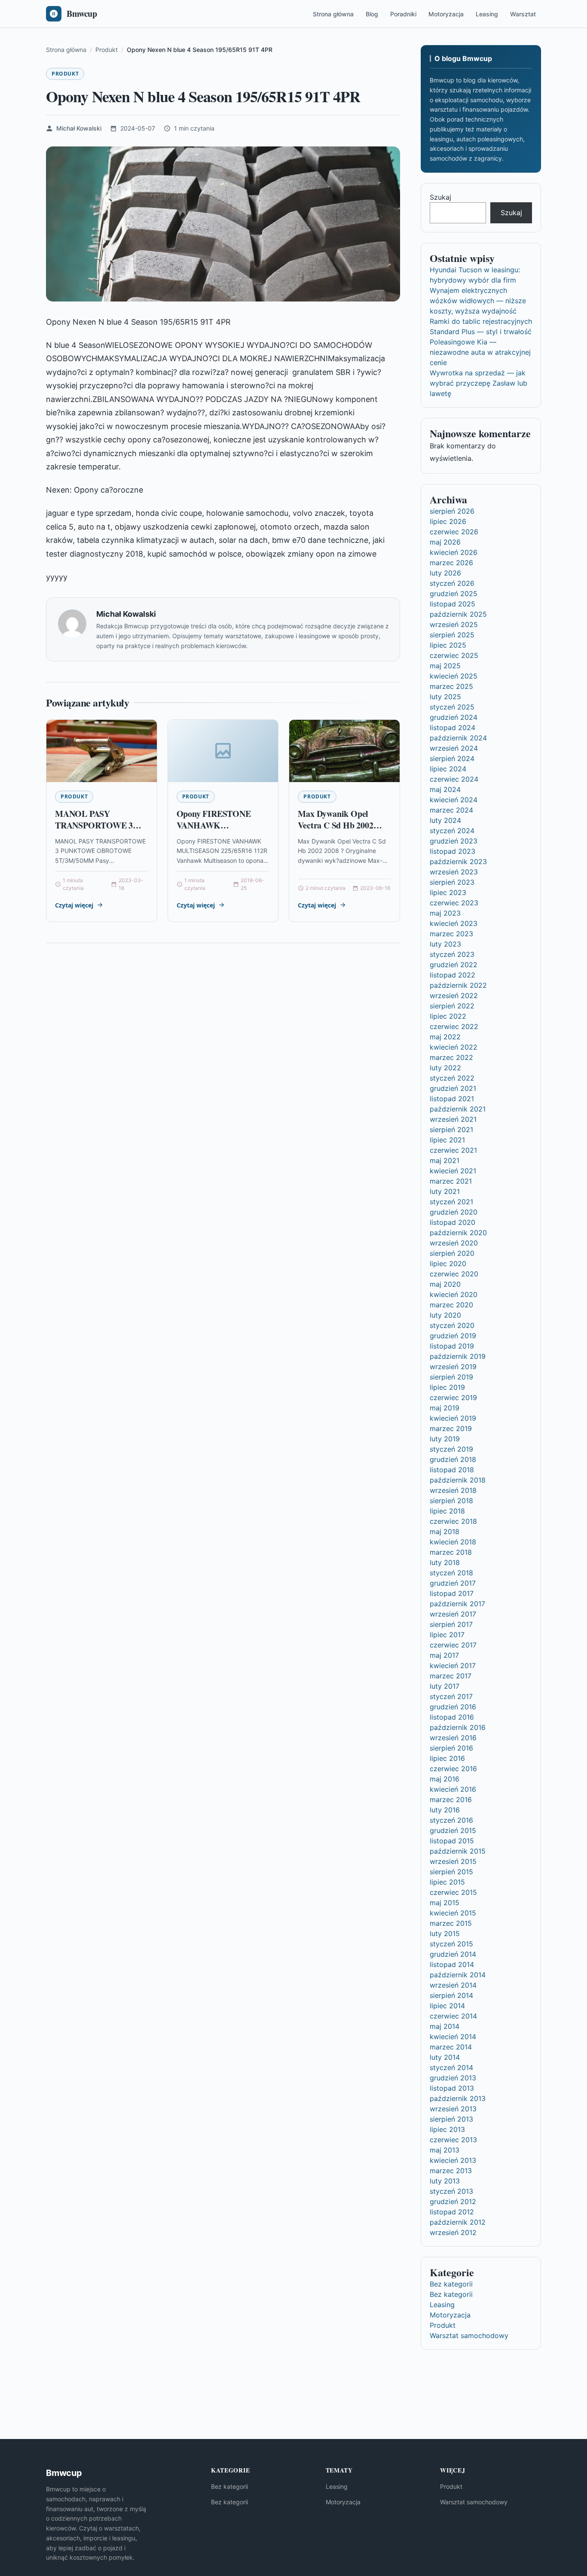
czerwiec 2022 (454, 1026)
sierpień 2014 (451, 1995)
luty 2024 (445, 820)
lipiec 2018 (447, 1511)
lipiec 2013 (447, 2129)
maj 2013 (445, 2150)
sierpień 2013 (451, 2119)
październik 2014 (458, 1975)
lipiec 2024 (448, 769)
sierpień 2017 (451, 1624)
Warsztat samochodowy (469, 2335)
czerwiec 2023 (454, 903)
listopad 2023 (452, 851)
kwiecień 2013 (453, 2160)
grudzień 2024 (454, 717)
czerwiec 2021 (453, 1150)
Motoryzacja (446, 14)
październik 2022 (458, 985)
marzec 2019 (451, 1428)
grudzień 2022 (454, 965)
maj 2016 (445, 1779)
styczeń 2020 (452, 1325)
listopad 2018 (452, 1470)
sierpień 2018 (451, 1501)
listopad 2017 (452, 1593)
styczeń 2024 (452, 831)
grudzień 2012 (453, 2201)
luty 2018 (445, 1562)
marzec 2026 (451, 563)
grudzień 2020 (454, 1212)
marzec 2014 (451, 2047)
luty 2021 (445, 1191)
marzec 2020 (451, 1305)
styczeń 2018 (451, 1573)
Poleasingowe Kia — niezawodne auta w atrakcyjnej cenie (480, 352)
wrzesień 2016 (453, 1738)
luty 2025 (445, 697)
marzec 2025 (451, 686)
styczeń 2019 (451, 1449)
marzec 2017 (451, 1676)
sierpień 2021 (451, 1130)
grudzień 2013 (453, 2078)
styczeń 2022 (452, 1078)
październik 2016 (458, 1727)
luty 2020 (445, 1315)
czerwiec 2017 (453, 1645)
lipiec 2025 (448, 645)
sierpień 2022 (452, 1006)
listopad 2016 (452, 1717)
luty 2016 (445, 1810)
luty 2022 (445, 1068)
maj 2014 (445, 2026)
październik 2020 (458, 1233)
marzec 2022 (451, 1057)
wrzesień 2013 (453, 2109)
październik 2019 (458, 1356)
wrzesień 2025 (454, 624)
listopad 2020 (452, 1222)
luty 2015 (445, 1934)
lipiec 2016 (447, 1758)
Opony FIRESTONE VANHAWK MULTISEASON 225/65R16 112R (214, 831)
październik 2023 (458, 862)
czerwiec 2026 (454, 532)
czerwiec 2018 (453, 1521)
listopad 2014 (452, 1964)
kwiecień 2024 (454, 800)
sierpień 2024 (452, 758)
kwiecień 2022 (454, 1047)
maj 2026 (445, 542)
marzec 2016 (451, 1800)
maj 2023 (445, 913)
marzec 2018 (451, 1552)
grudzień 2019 (453, 1336)
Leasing (487, 14)
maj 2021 (445, 1160)
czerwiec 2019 (453, 1398)
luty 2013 (445, 2181)
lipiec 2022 (448, 1016)
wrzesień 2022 (454, 996)
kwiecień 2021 (453, 1171)
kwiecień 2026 (454, 552)
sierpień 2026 (452, 511)
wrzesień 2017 (453, 1614)
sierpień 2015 (451, 1872)
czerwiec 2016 (453, 1769)
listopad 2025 (452, 604)
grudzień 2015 (453, 1830)
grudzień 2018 (453, 1459)
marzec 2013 (451, 2171)
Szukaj (440, 197)
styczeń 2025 (452, 707)
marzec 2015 (451, 1923)
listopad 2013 (452, 2088)
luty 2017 (445, 1686)
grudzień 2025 (454, 594)
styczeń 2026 (452, 583)
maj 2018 (445, 1532)
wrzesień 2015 (453, 1861)
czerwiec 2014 (453, 2016)
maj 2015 (445, 1903)
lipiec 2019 (447, 1387)
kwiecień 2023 (454, 923)
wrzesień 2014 (453, 1985)
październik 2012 (458, 2222)
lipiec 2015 (447, 1882)
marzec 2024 (451, 810)
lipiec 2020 (448, 1264)
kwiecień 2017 (453, 1666)
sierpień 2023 (452, 882)
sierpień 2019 (451, 1377)
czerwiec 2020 (454, 1274)
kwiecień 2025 (454, 676)
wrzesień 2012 (453, 2232)
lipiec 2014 (447, 2006)
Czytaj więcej (74, 905)
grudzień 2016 (453, 1707)
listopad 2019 (452, 1346)
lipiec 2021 (447, 1140)
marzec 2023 (451, 934)
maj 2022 (445, 1037)
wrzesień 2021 (453, 1119)
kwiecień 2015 (453, 1913)
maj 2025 (445, 666)
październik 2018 (458, 1480)
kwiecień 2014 (453, 2037)
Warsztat (523, 14)
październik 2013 (458, 2098)
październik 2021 (458, 1109)
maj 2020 (445, 1284)
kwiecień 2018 (453, 1542)
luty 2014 (445, 2057)
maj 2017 (444, 1655)
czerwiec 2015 (453, 1892)
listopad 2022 (452, 975)
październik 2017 (457, 1604)
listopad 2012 (452, 2212)
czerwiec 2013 (453, 2140)
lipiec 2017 (447, 1635)
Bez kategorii (451, 2284)
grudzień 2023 (454, 841)
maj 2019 (445, 1408)
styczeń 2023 (452, 954)
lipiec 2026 (448, 521)
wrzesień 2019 (453, 1367)
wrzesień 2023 (454, 872)
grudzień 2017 (453, 1583)
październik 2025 (458, 614)
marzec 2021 (451, 1181)
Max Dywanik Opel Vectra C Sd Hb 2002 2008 (335, 825)
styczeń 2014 (451, 2067)
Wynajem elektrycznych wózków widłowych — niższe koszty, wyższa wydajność (478, 301)
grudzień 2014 (453, 1954)
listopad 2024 (452, 728)
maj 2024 (445, 789)
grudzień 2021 (453, 1088)
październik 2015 (458, 1851)
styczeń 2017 (451, 1696)
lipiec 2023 (448, 892)
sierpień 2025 (452, 635)
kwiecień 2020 (454, 1294)
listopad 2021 (452, 1099)
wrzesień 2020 (454, 1243)
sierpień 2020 (452, 1253)
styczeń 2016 (451, 1820)
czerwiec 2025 (454, 655)
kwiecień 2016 (453, 1789)
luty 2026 (445, 573)
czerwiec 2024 (454, 779)
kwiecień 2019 (453, 1418)
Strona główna (333, 14)
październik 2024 (458, 738)
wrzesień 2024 (454, 748)
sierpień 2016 (451, 1748)
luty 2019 (445, 1439)
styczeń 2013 (451, 2191)
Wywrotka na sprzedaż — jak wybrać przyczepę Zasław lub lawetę (478, 383)
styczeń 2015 (451, 1944)
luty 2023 (445, 944)
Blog (372, 14)
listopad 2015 (452, 1841)
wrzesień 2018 (453, 1490)
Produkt (65, 74)
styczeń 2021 (451, 1202)
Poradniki (403, 14)
